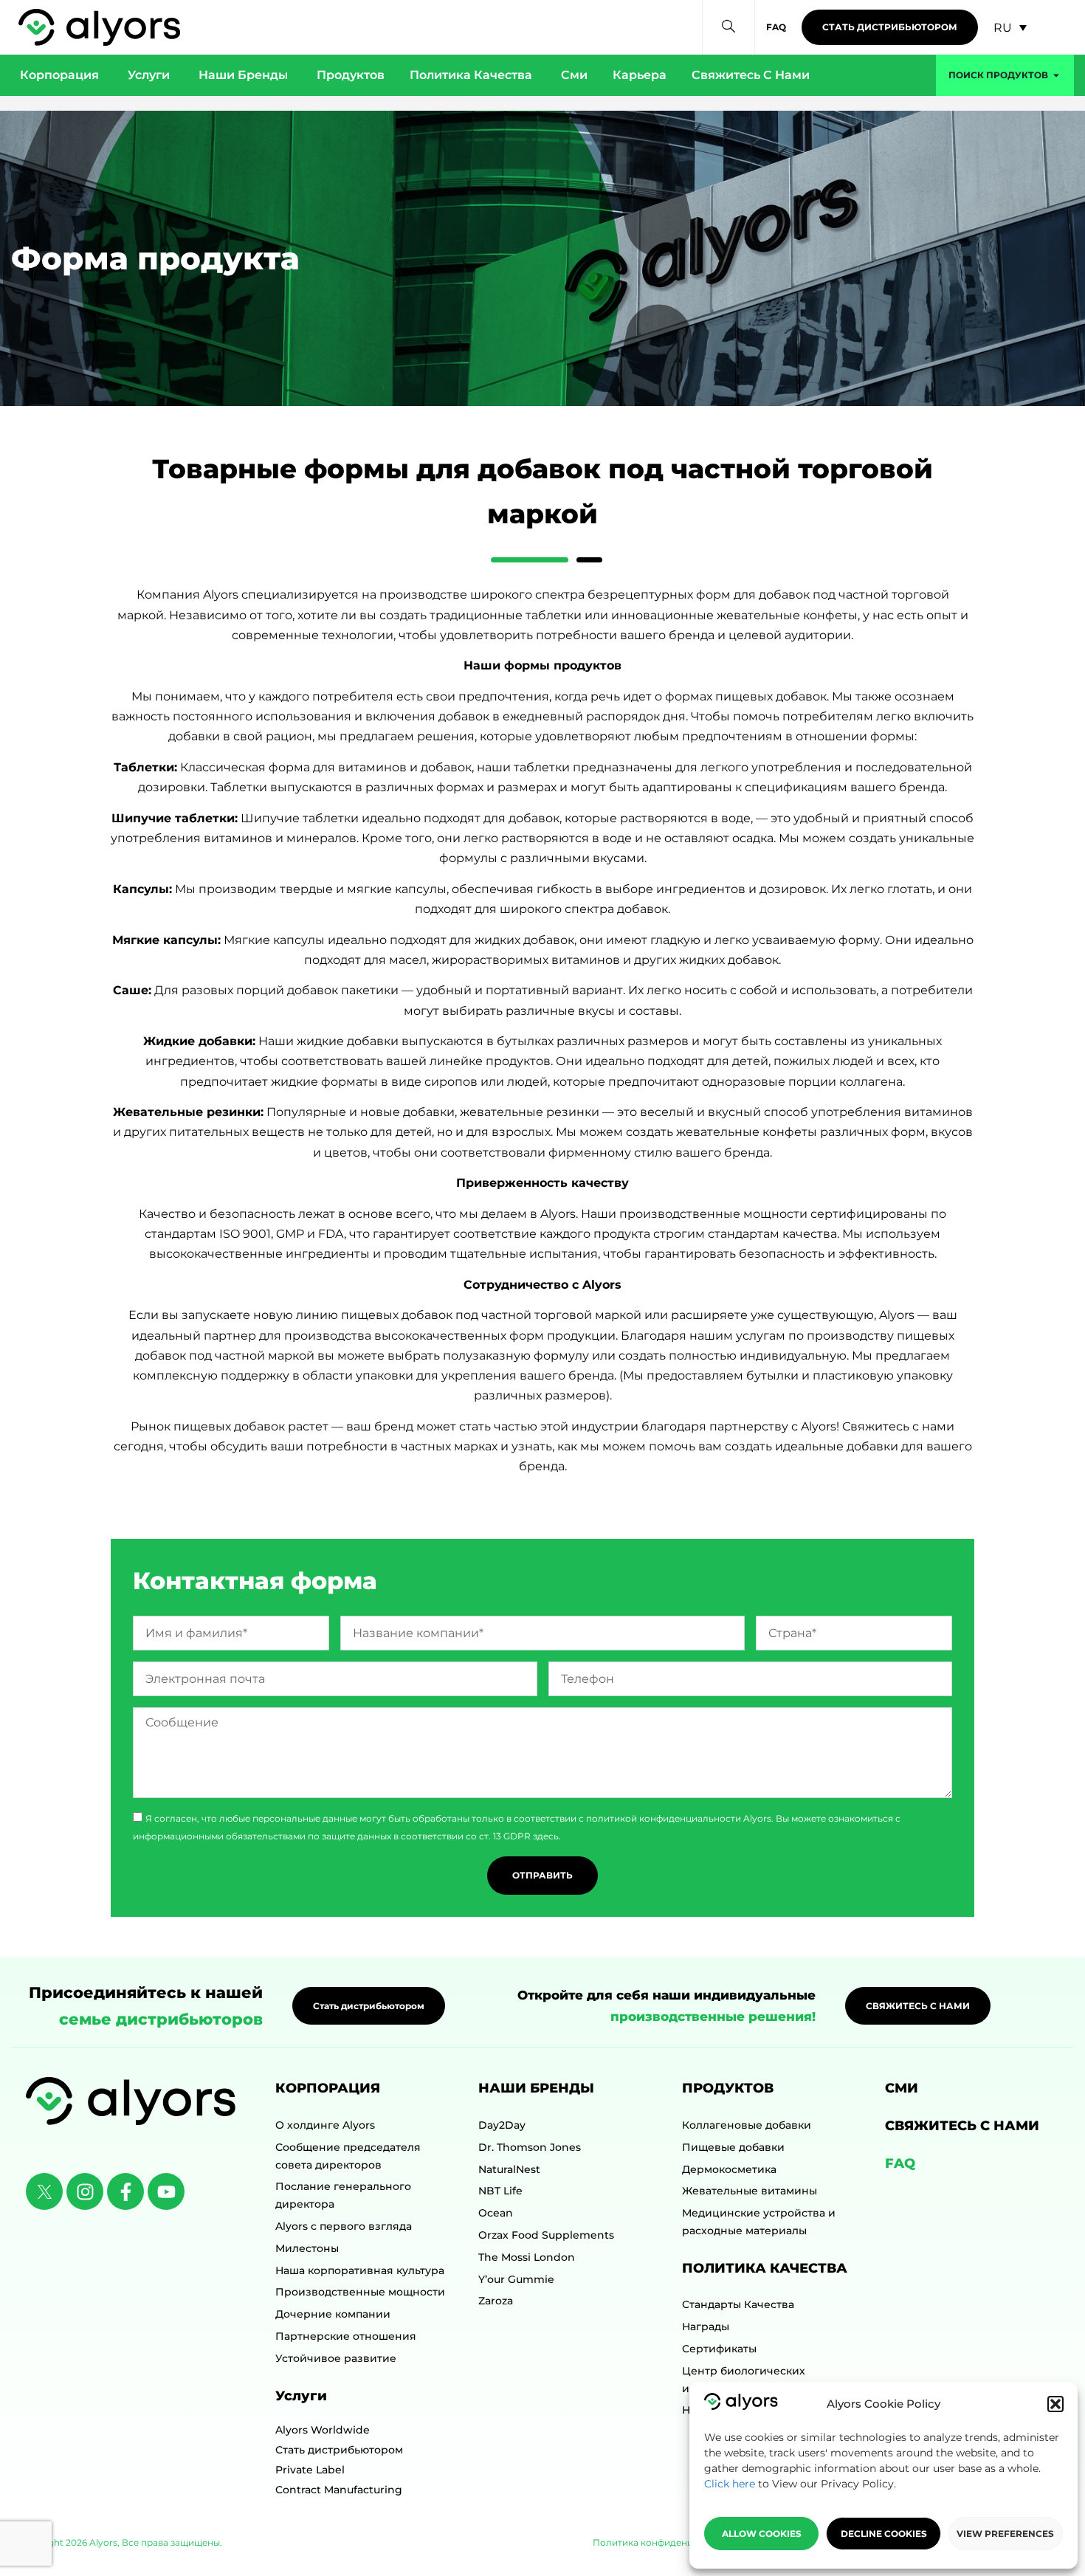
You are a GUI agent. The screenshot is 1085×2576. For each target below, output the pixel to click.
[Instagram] (85, 2191)
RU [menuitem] (1003, 27)
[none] (1010, 28)
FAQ (900, 2163)
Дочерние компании (333, 2314)
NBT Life (500, 2191)
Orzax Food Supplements (546, 2235)
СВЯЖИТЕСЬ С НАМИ (962, 2126)
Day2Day (502, 2125)
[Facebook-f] (125, 2191)
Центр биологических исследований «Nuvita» (746, 2380)
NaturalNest (509, 2169)
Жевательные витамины (750, 2191)
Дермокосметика (729, 2169)
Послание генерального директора (343, 2195)
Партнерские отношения (346, 2336)
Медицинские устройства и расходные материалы (759, 2222)
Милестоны (307, 2248)
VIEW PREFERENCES (1005, 2534)
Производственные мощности (360, 2292)
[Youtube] (166, 2191)
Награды (706, 2327)
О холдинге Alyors (325, 2125)
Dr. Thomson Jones (530, 2147)
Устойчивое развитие (336, 2358)
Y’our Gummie (516, 2279)
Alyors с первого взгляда (344, 2226)
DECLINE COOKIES (884, 2534)
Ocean (496, 2213)
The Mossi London (527, 2257)
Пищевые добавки (733, 2147)
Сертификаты (719, 2349)
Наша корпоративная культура (360, 2270)
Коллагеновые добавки (747, 2125)
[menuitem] (1010, 28)
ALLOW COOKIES (762, 2534)
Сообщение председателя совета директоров (348, 2156)
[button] (1055, 2404)
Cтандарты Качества (738, 2304)
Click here (730, 2484)
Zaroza (496, 2301)
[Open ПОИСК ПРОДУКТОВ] (1056, 75)
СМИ (902, 2088)
